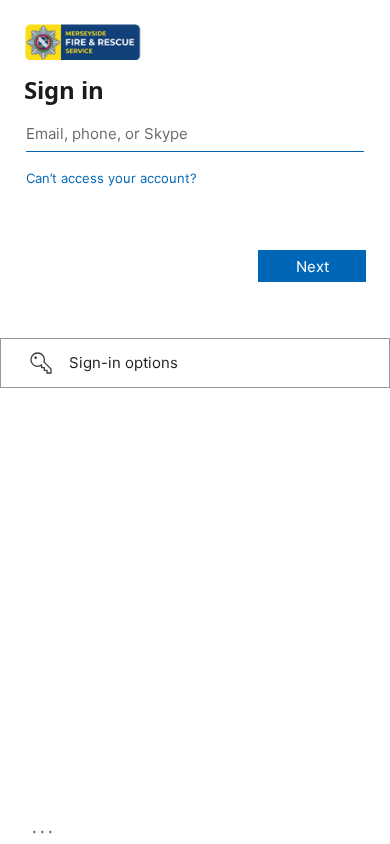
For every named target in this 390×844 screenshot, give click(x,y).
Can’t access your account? (111, 178)
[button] (195, 363)
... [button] (44, 827)
